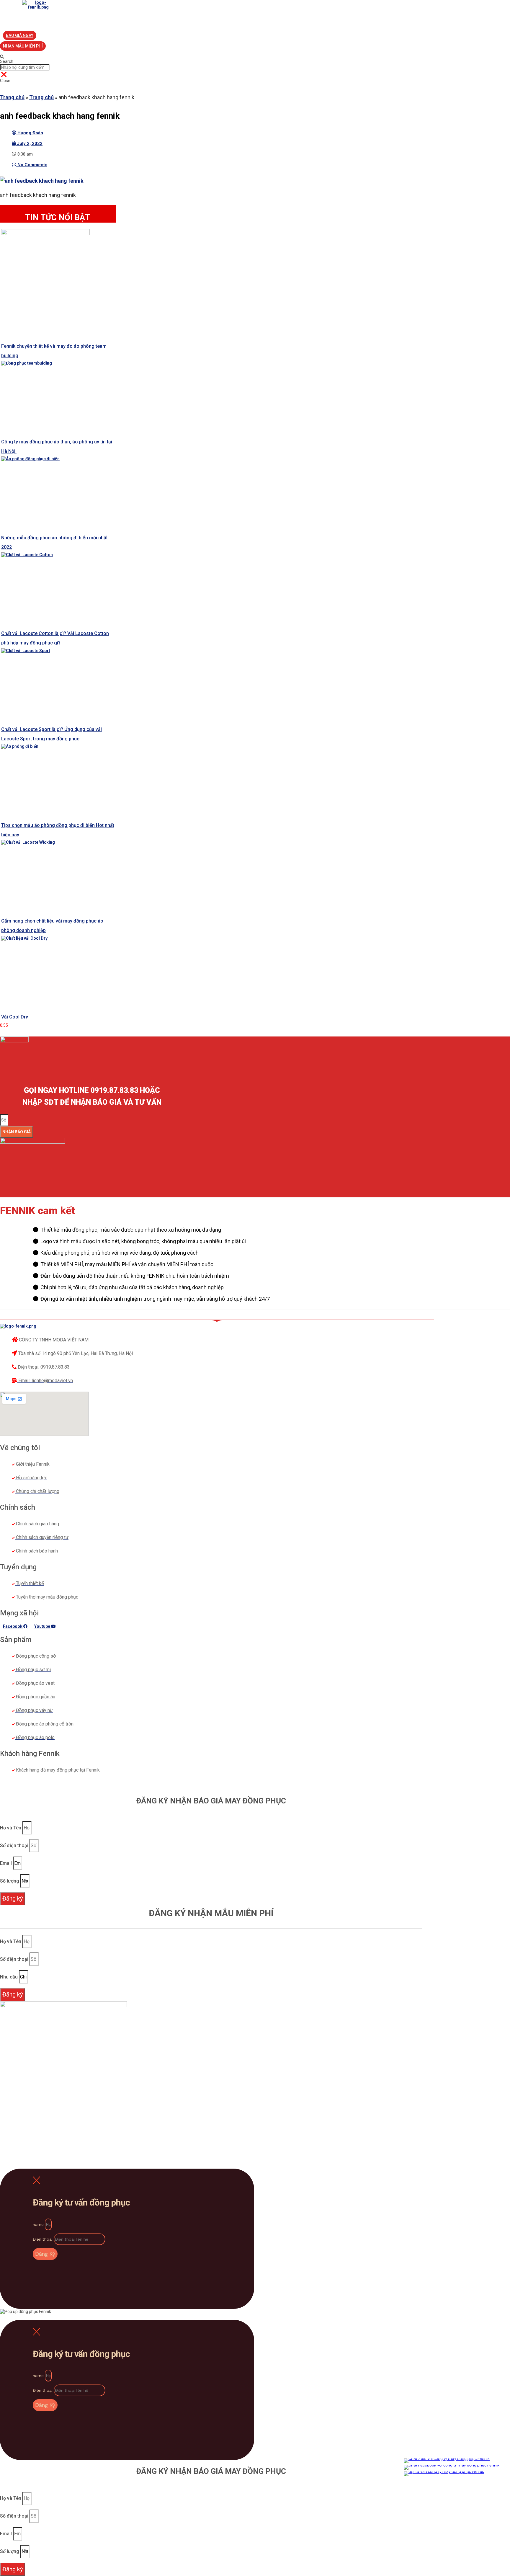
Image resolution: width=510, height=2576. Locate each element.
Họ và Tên (11, 1828)
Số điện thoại (15, 1846)
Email (6, 1863)
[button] (20, 35)
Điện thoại (43, 2239)
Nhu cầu (9, 1977)
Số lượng (10, 1881)
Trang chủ (12, 97)
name (39, 2224)
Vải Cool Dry (15, 1017)
